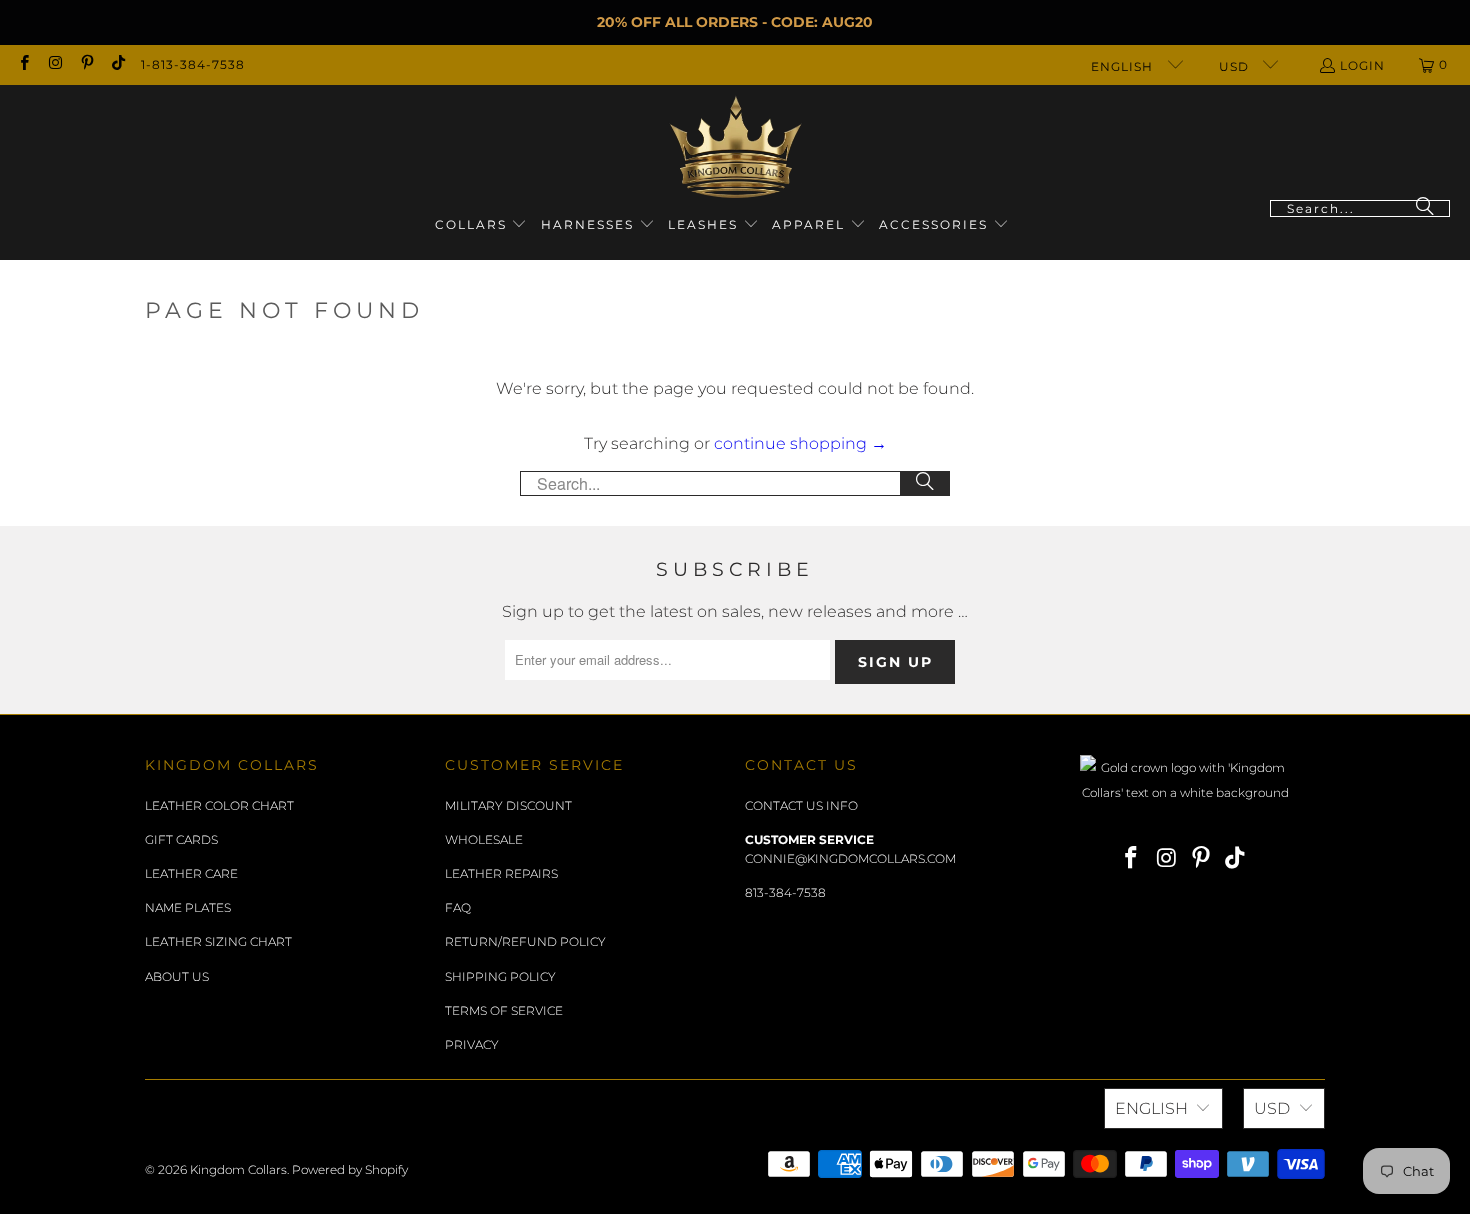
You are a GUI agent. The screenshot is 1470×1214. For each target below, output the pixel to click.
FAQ (458, 907)
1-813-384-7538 (193, 64)
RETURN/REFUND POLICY (525, 941)
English (1124, 66)
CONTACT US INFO (801, 805)
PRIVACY (472, 1044)
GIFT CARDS (181, 839)
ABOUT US (177, 976)
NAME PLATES (188, 907)
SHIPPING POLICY (500, 976)
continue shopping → (800, 443)
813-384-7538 (785, 892)
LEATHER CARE (191, 873)
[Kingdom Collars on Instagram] (54, 64)
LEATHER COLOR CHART (219, 805)
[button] (481, 225)
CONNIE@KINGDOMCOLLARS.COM (850, 858)
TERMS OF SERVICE (504, 1010)
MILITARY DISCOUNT (508, 805)
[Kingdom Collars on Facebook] (23, 64)
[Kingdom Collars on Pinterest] (86, 64)
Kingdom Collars (238, 1169)
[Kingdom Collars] (735, 147)
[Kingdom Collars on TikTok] (117, 64)
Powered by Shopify (350, 1169)
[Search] (1425, 208)
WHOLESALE (484, 839)
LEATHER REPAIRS (501, 873)
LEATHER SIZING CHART (218, 941)
